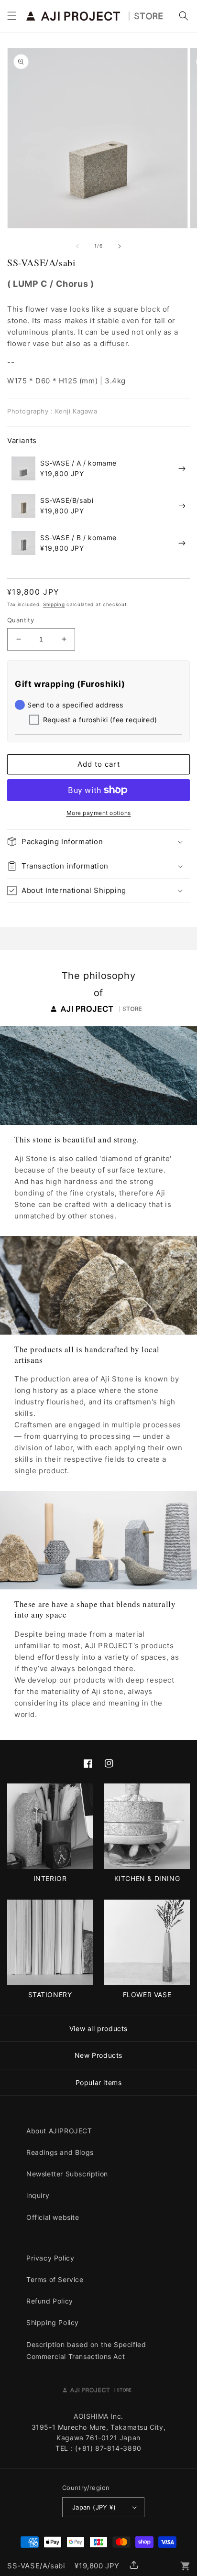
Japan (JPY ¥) (94, 2507)
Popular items (99, 2082)
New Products (98, 2055)
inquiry (38, 2195)
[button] (12, 16)
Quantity (21, 620)
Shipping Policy (53, 2322)
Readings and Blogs (60, 2152)
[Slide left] (77, 246)
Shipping (54, 604)
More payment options (99, 813)
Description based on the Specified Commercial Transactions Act (86, 2350)
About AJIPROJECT (59, 2131)
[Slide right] (120, 246)
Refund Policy (50, 2301)
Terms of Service (55, 2279)
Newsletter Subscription (67, 2174)
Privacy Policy (50, 2258)
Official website (53, 2217)
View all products (98, 2028)
